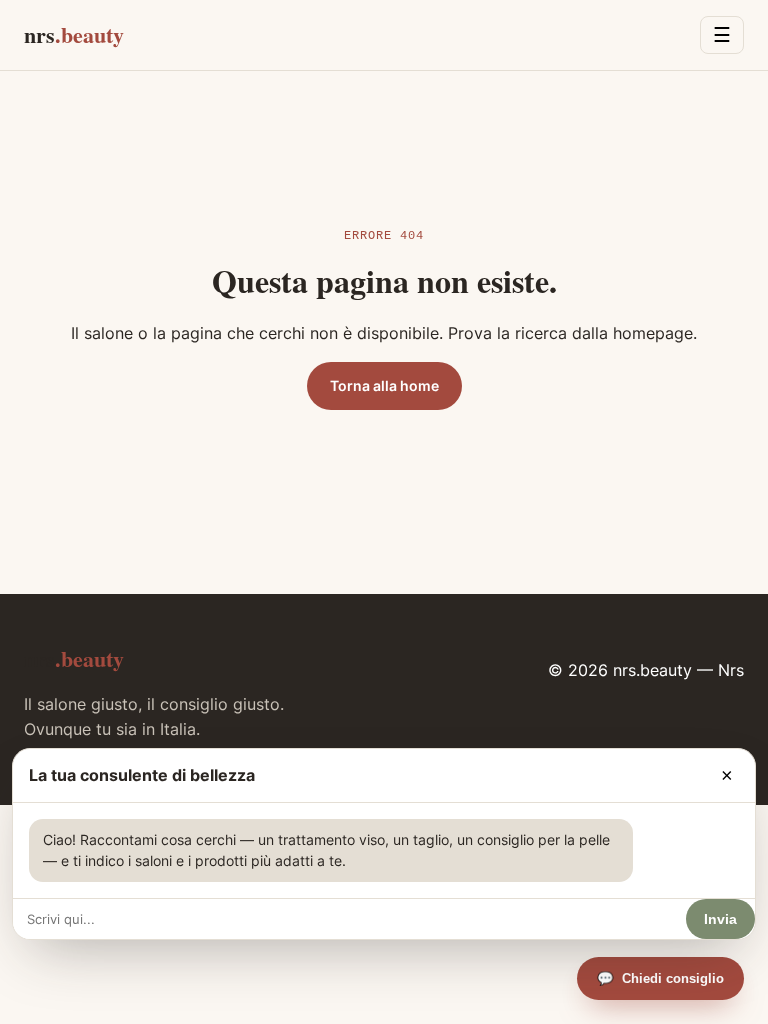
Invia (720, 919)
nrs (74, 34)
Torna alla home (384, 385)
